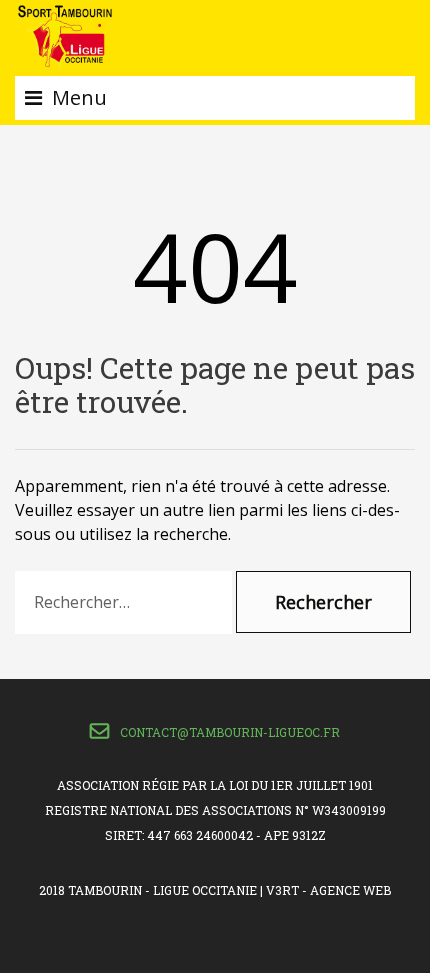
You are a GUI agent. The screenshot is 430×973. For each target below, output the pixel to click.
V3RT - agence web (328, 890)
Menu (79, 97)
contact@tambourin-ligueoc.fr (230, 732)
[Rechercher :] (123, 602)
